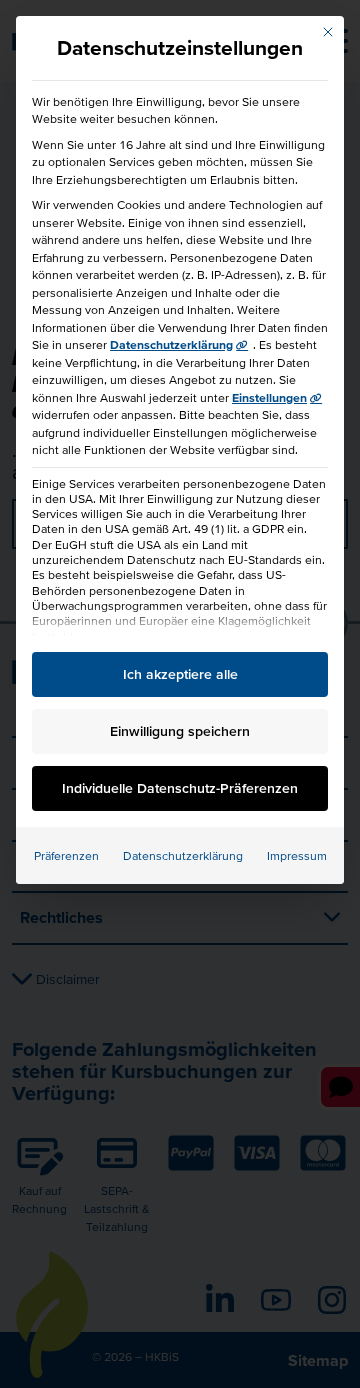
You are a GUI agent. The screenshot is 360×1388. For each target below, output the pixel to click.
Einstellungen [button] (269, 397)
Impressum (297, 855)
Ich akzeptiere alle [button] (180, 674)
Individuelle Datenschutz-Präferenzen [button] (180, 788)
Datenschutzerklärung (171, 344)
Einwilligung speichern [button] (180, 731)
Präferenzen (66, 855)
